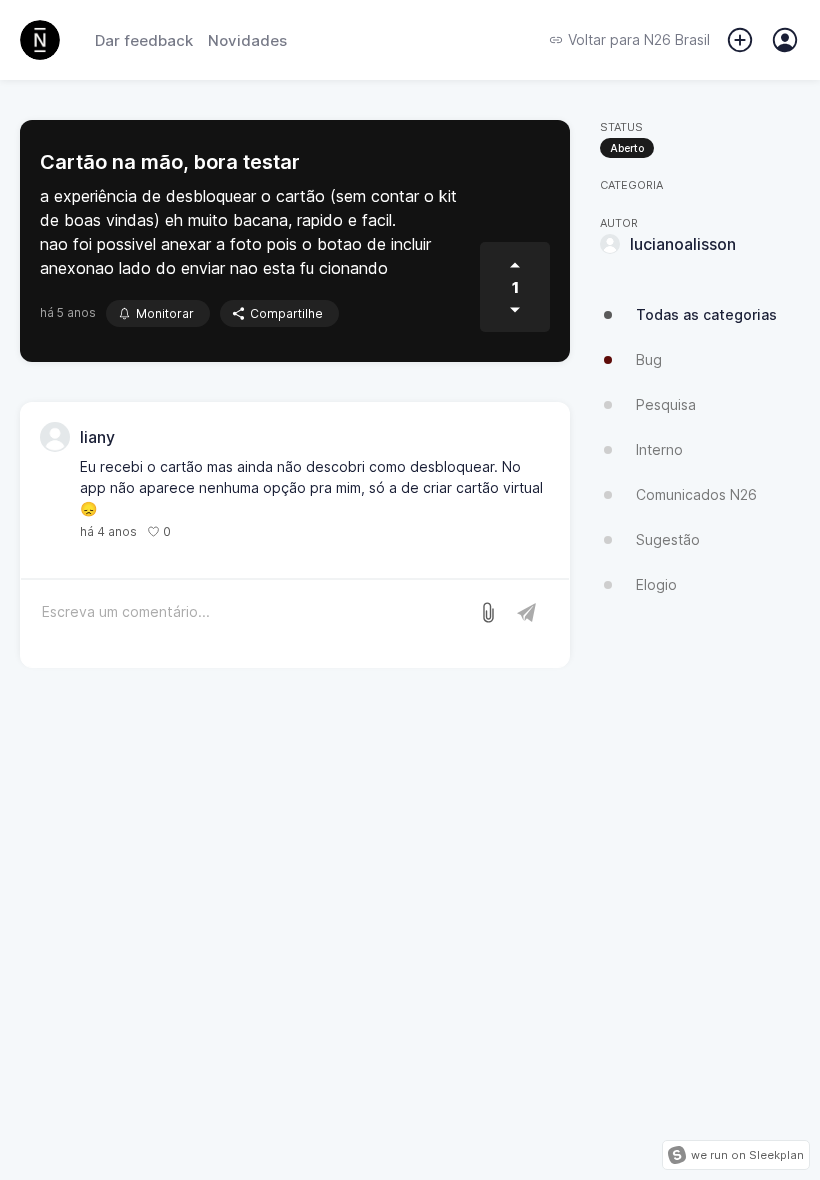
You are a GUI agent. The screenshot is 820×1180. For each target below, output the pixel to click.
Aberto (627, 148)
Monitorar (165, 313)
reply (196, 531)
